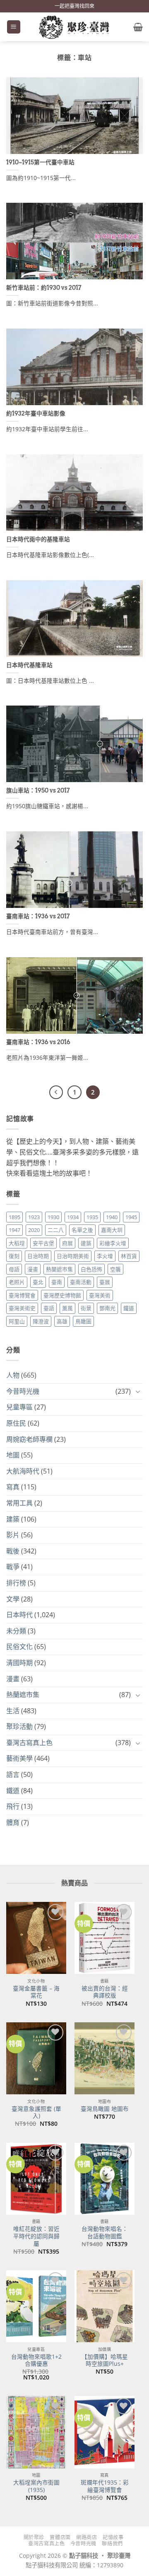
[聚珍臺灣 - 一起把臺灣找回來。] (74, 27)
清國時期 (19, 1663)
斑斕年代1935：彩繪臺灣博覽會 (105, 2486)
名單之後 (82, 1230)
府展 (67, 1243)
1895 (14, 1217)
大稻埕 (17, 1243)
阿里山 (17, 1321)
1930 (53, 1217)
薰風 (67, 1308)
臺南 (57, 1282)
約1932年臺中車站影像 (36, 413)
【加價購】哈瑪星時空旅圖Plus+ (105, 2360)
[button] (14, 27)
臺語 (49, 1308)
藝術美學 (19, 1758)
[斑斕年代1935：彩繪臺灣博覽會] (105, 2432)
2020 (34, 1230)
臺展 (105, 1282)
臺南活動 (81, 1282)
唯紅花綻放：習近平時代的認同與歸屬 (36, 2236)
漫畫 (33, 1269)
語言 (13, 1774)
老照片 (17, 1282)
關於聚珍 (34, 2537)
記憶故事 (113, 2537)
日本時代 (19, 1615)
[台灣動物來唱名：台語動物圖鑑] (105, 2179)
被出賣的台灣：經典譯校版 (105, 1992)
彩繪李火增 (113, 1243)
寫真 (13, 1487)
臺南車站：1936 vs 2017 (38, 916)
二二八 (56, 1230)
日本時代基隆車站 (29, 665)
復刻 (14, 1256)
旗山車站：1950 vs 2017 (38, 790)
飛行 (13, 1806)
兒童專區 (19, 1407)
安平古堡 (43, 1243)
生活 (13, 1711)
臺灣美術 (100, 1295)
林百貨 (129, 1256)
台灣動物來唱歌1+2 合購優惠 (36, 2360)
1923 (34, 1217)
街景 (86, 1308)
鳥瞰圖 (83, 1321)
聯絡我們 (112, 2544)
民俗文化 (19, 1647)
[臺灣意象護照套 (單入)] (36, 2058)
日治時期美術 (73, 1256)
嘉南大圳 (112, 1230)
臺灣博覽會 (22, 1295)
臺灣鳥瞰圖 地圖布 (105, 2109)
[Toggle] (138, 1391)
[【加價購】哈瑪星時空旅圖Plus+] (105, 2306)
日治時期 (38, 1256)
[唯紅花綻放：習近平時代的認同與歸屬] (36, 2179)
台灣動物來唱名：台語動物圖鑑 (105, 2232)
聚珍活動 (19, 1726)
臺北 (38, 1282)
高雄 (62, 1321)
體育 (13, 1822)
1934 (73, 1217)
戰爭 (13, 1567)
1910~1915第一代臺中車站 (40, 162)
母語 (14, 1269)
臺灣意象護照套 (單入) (36, 2112)
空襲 (115, 1269)
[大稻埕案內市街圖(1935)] (36, 2432)
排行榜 (16, 1583)
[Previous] (56, 1092)
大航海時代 (23, 1471)
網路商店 (87, 2537)
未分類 (16, 1631)
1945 (131, 1217)
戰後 (13, 1551)
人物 (13, 1375)
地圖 (13, 1455)
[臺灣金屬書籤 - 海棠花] (36, 1938)
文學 (13, 1599)
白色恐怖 (91, 1269)
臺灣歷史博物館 (62, 1295)
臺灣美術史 (22, 1308)
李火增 (105, 1256)
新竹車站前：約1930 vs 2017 (44, 288)
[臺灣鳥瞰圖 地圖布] (105, 2058)
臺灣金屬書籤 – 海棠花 (36, 1992)
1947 (14, 1230)
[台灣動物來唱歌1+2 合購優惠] (36, 2306)
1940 (112, 1217)
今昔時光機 (23, 1391)
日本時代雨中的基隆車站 (38, 539)
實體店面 (60, 2537)
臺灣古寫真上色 (29, 1743)
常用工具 (19, 1503)
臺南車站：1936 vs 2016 (38, 1042)
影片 (13, 1535)
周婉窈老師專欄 (29, 1439)
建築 (86, 1243)
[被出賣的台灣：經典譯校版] (105, 1938)
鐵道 (129, 1308)
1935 (92, 1217)
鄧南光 (107, 1308)
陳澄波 (41, 1321)
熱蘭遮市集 (59, 1269)
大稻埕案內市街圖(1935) (36, 2486)
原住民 (16, 1423)
